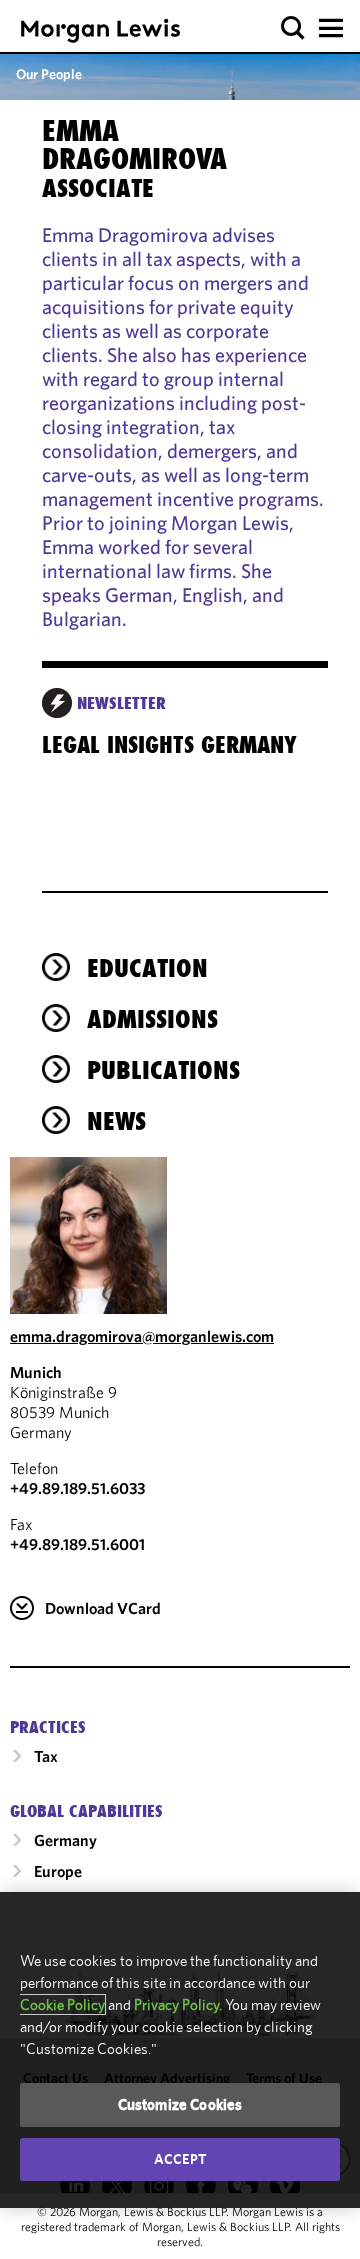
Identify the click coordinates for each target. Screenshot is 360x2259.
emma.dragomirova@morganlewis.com (142, 1336)
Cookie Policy (62, 2004)
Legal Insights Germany (169, 745)
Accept (180, 2159)
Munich (36, 1372)
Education (147, 968)
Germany (65, 1840)
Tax (46, 1756)
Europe (58, 1871)
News (116, 1121)
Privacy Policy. (178, 2004)
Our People (49, 74)
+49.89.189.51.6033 (77, 1488)
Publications (163, 1070)
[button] (293, 28)
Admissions (152, 1019)
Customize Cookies (180, 2104)
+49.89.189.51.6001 (77, 1544)
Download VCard (103, 1608)
